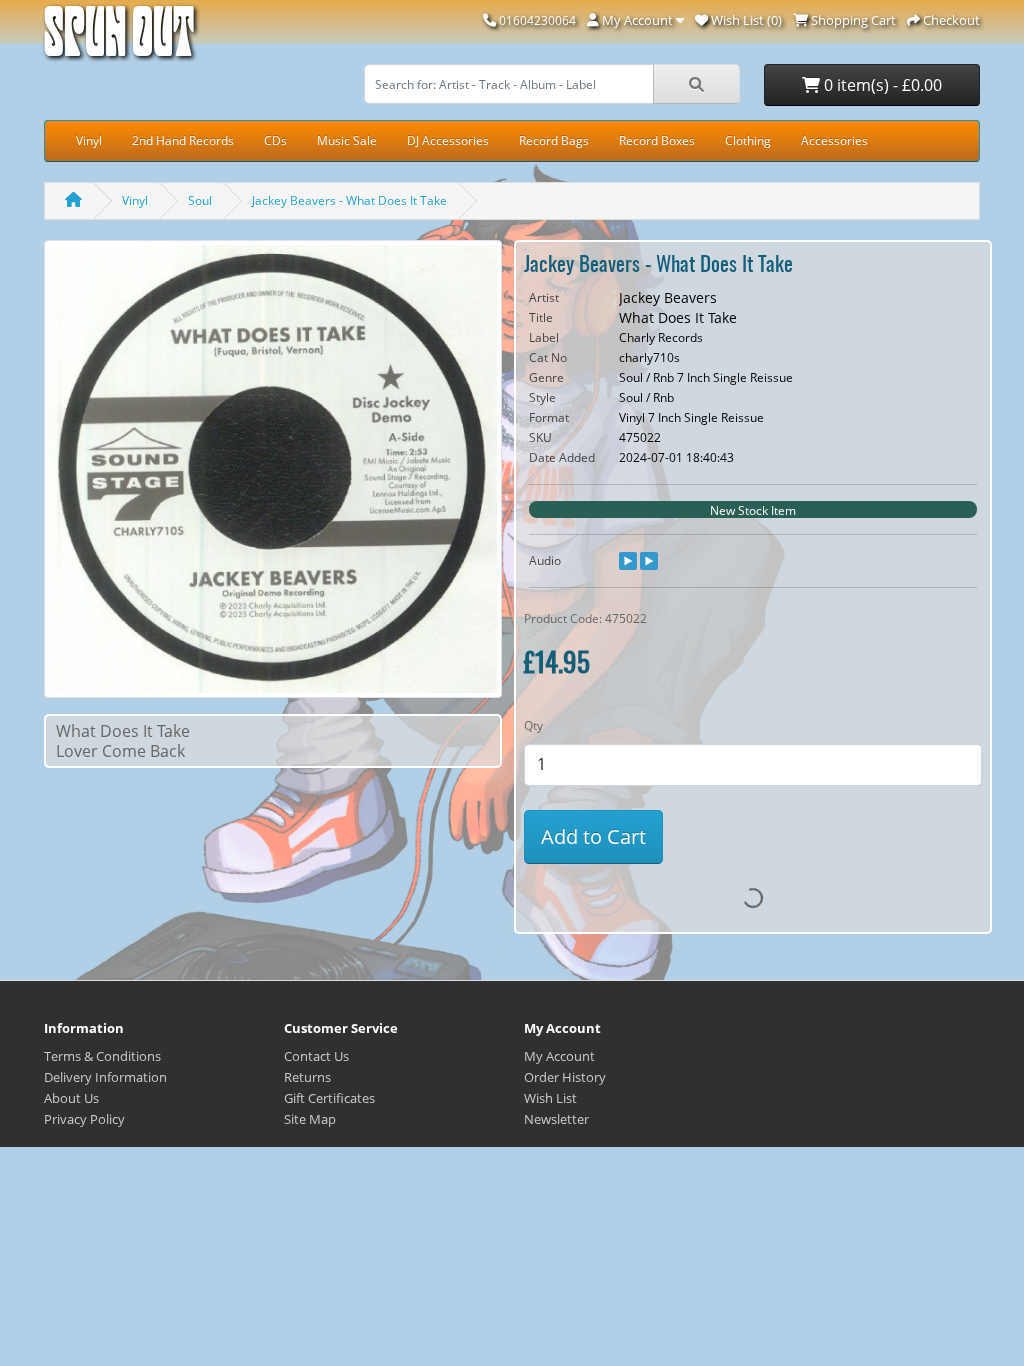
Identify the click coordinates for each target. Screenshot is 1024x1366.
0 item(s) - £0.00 (881, 85)
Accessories (834, 140)
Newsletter (556, 1119)
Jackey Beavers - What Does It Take (349, 200)
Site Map (310, 1119)
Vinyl (89, 140)
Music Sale (347, 140)
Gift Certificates (329, 1098)
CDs (275, 140)
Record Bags (554, 140)
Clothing (748, 140)
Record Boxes (657, 140)
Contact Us (316, 1056)
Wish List (550, 1098)
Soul (200, 200)
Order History (565, 1077)
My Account (559, 1056)
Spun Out (119, 39)
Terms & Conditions (102, 1056)
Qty (533, 725)
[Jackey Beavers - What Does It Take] (273, 475)
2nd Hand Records (183, 140)
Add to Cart (593, 836)
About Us (71, 1098)
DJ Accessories (448, 140)
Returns (307, 1077)
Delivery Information (105, 1077)
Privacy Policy (84, 1119)
